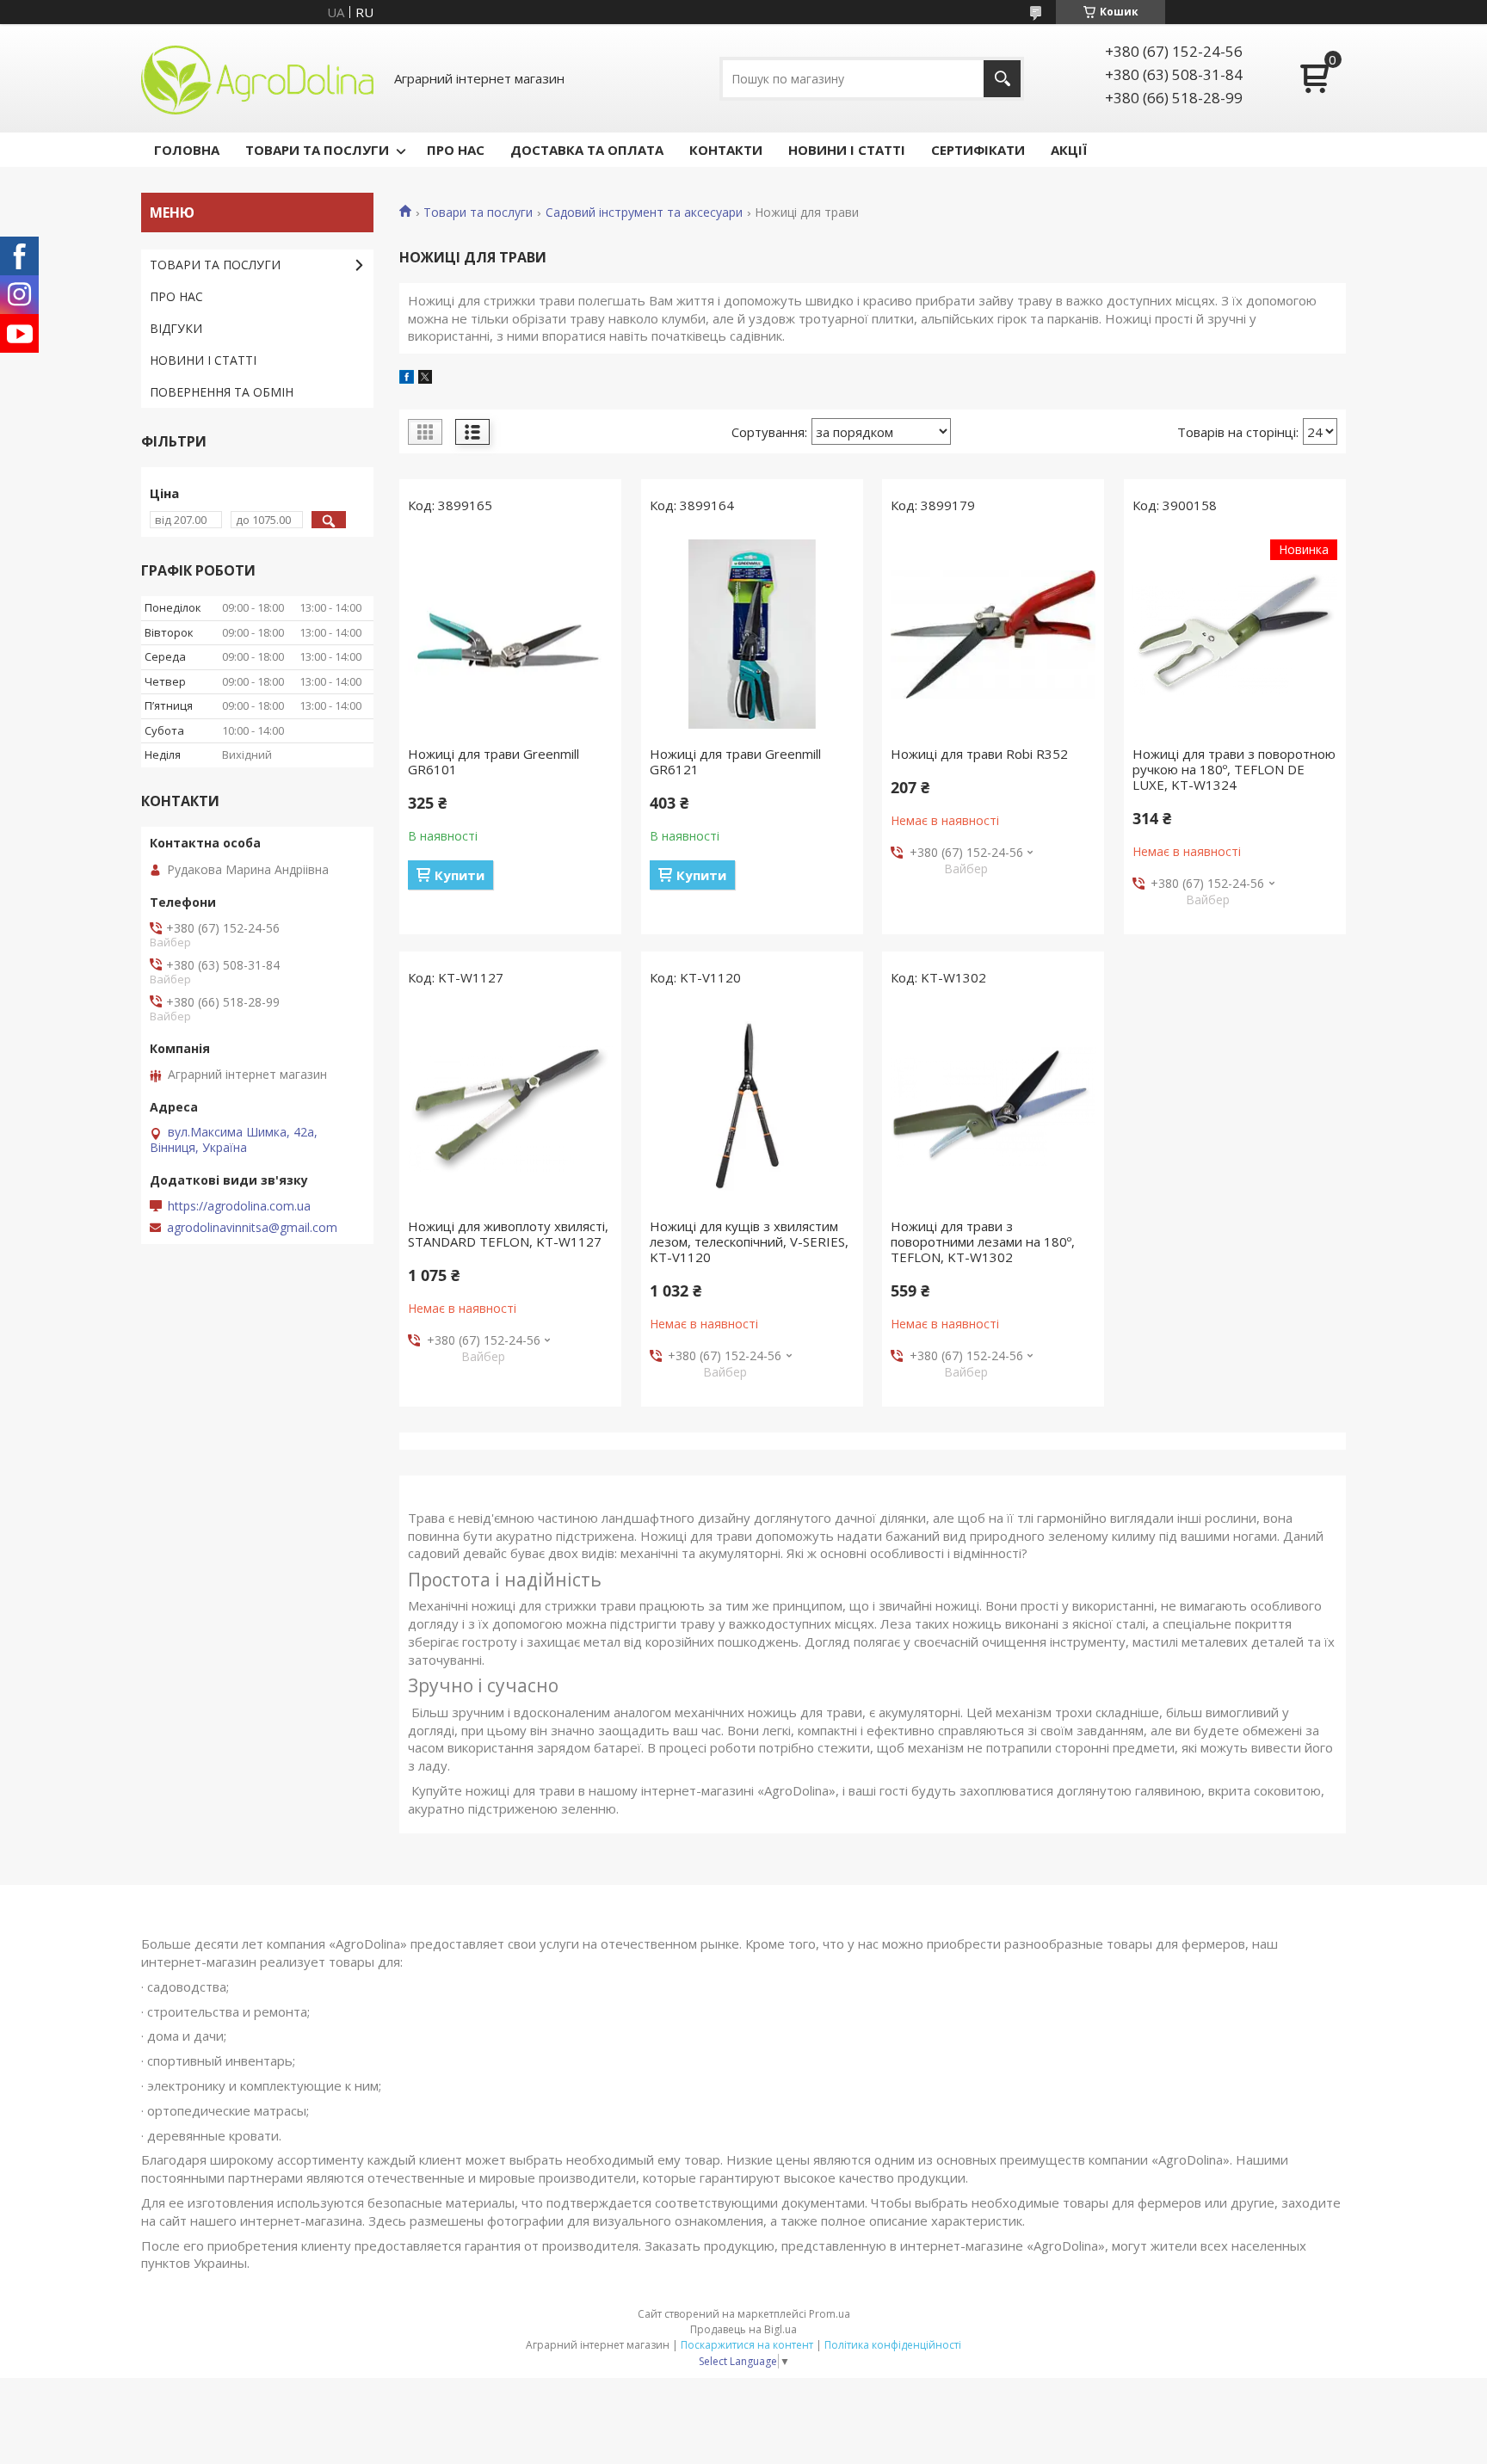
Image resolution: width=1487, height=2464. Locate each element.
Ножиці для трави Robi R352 (979, 754)
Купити (460, 875)
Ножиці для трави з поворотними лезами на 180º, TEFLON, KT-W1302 (983, 1241)
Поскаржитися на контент (747, 2345)
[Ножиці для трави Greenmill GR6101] (510, 634)
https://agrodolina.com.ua (239, 1206)
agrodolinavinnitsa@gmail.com (252, 1228)
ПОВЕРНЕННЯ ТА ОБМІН (222, 392)
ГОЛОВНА (187, 150)
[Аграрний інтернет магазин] (257, 78)
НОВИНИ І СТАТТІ (847, 150)
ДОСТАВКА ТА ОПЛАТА (587, 150)
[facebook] (407, 379)
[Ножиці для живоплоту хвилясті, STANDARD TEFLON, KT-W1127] (510, 1106)
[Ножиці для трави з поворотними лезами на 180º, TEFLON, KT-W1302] (993, 1106)
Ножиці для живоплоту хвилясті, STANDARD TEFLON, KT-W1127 (508, 1234)
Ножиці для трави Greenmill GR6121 (735, 761)
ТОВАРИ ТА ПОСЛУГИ (317, 150)
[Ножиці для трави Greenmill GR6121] (752, 634)
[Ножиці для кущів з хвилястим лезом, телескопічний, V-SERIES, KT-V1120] (752, 1106)
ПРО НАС (456, 150)
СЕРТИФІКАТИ (978, 150)
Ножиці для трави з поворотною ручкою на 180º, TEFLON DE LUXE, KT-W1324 (1234, 769)
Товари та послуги (478, 213)
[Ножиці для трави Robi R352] (993, 634)
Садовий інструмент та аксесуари (644, 213)
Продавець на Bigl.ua (743, 2329)
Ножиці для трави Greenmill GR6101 (494, 761)
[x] (425, 379)
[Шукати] (1002, 79)
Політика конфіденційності (893, 2345)
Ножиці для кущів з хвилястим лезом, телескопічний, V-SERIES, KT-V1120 (749, 1241)
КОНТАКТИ (726, 150)
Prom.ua (830, 2314)
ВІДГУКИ (176, 328)
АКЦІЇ (1069, 150)
